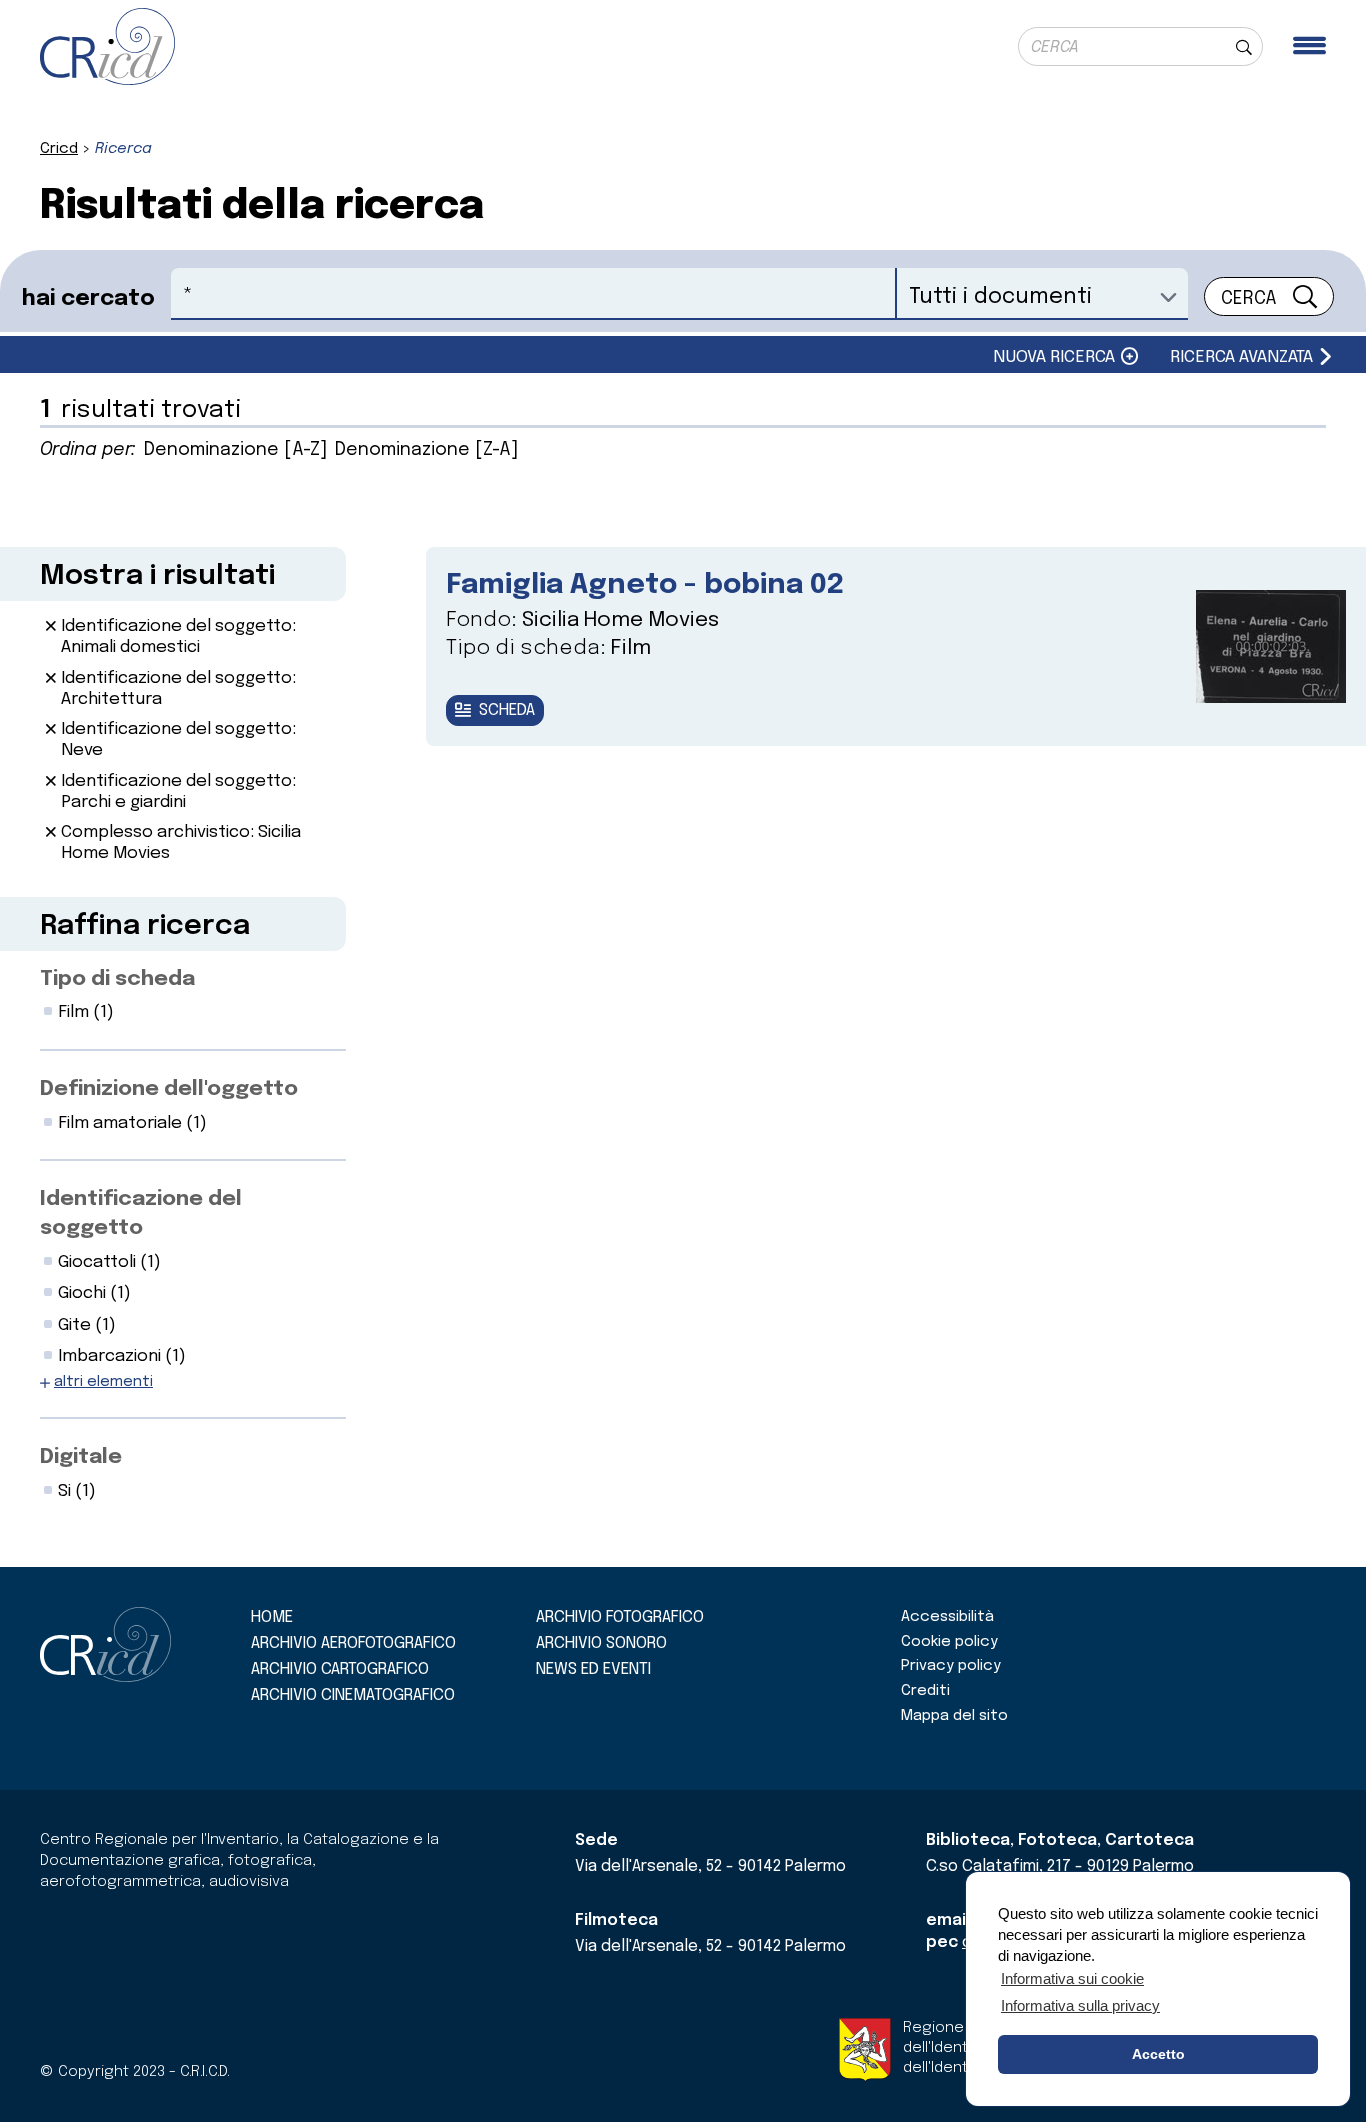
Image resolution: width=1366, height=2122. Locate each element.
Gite (87, 1325)
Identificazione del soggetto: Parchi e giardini (178, 792)
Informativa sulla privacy (1080, 2005)
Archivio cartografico (340, 1669)
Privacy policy (951, 1666)
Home (272, 1617)
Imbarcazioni (122, 1356)
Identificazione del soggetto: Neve (178, 740)
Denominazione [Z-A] (426, 450)
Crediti (925, 1691)
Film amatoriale (132, 1123)
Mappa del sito (954, 1716)
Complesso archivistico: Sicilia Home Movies (181, 843)
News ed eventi (593, 1669)
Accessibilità (947, 1617)
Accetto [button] (1158, 2054)
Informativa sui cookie (1072, 1978)
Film (86, 1012)
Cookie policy (949, 1642)
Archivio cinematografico (353, 1695)
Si (77, 1491)
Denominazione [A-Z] (235, 450)
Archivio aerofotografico (353, 1643)
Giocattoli (109, 1262)
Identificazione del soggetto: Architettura (178, 689)
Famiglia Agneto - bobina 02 (645, 585)
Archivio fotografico (620, 1617)
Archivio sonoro (601, 1643)
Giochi (94, 1293)
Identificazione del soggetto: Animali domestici (178, 637)
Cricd (59, 149)
